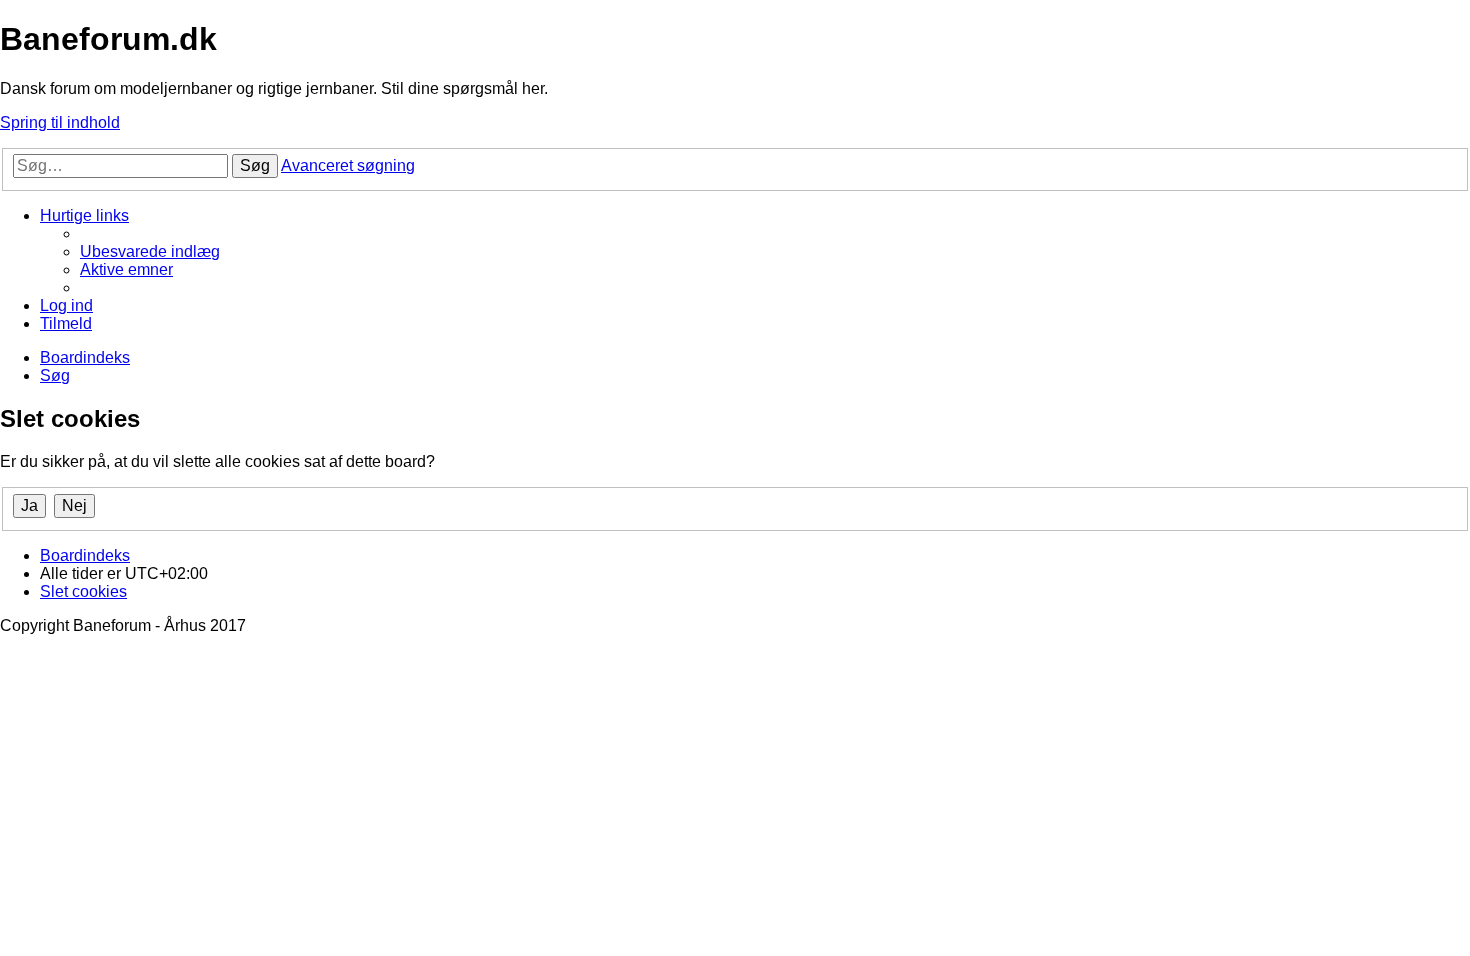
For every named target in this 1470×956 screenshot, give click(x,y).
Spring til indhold (60, 122)
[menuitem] (150, 251)
